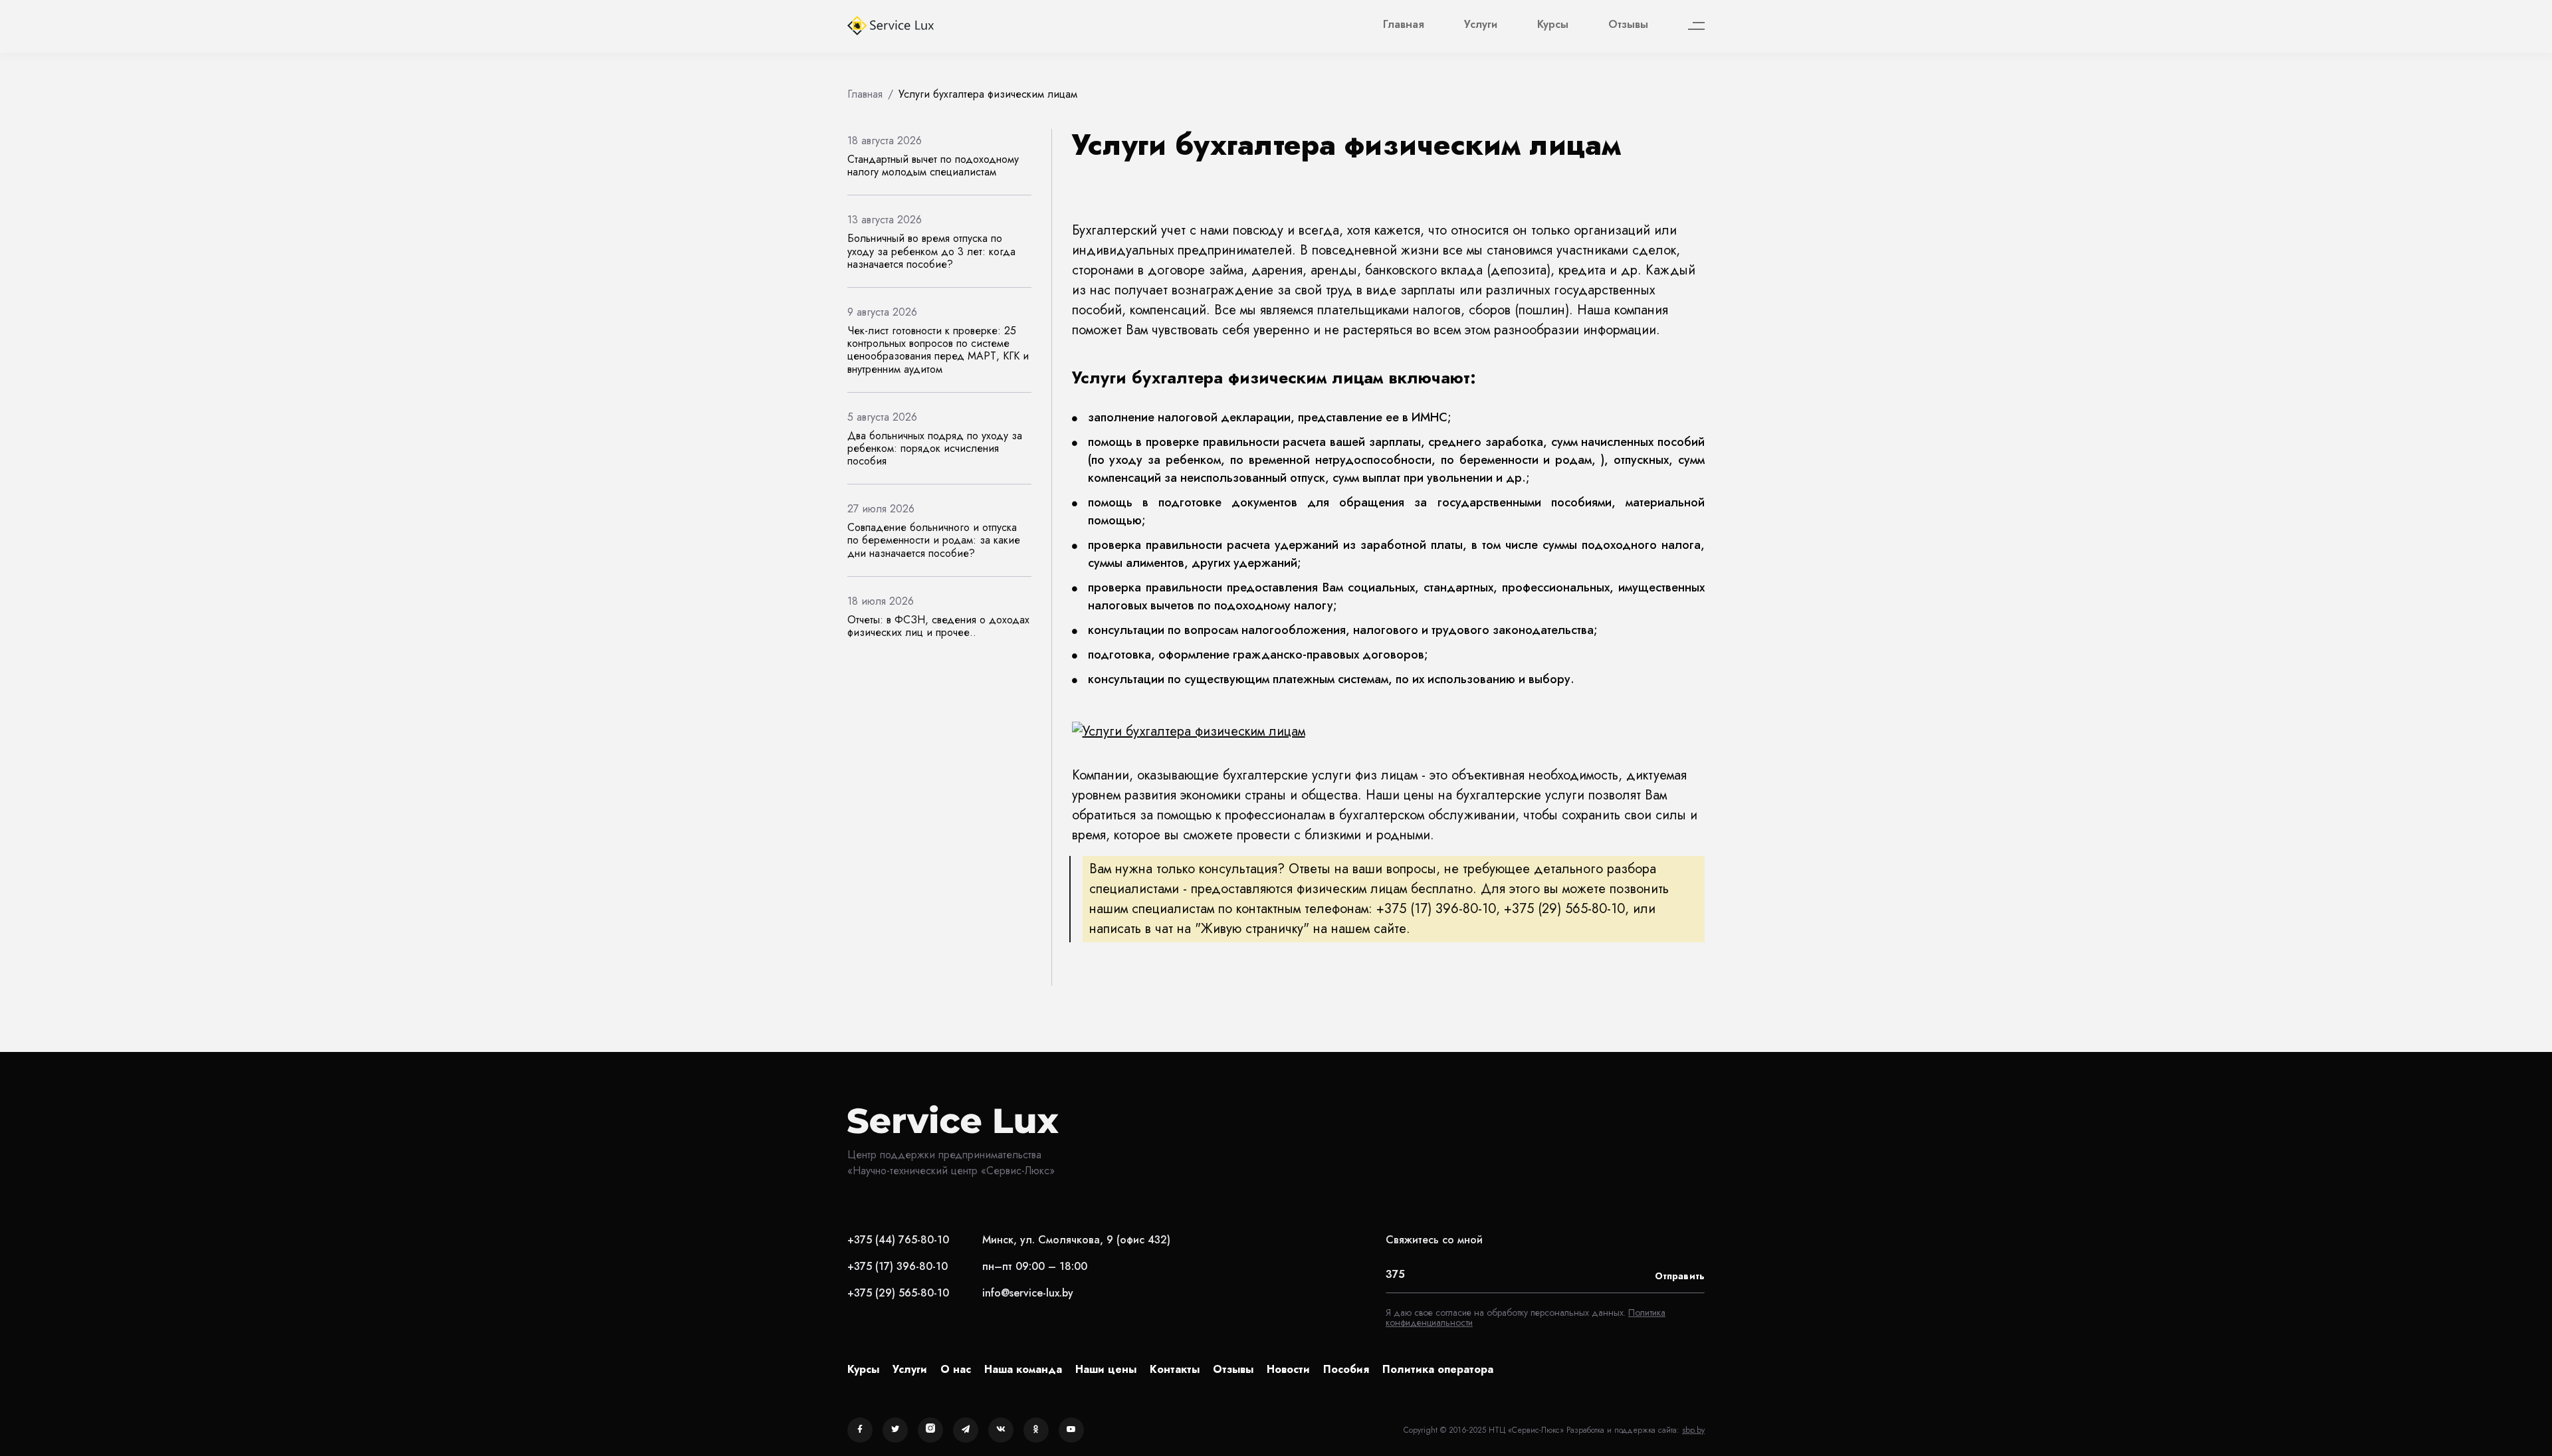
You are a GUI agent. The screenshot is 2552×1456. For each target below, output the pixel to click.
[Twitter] (895, 1430)
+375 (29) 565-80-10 (898, 1293)
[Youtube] (1071, 1430)
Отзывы (1628, 24)
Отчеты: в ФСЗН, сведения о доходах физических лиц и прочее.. (938, 626)
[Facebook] (860, 1430)
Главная (1404, 24)
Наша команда (1023, 1369)
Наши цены (1106, 1369)
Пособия (1346, 1369)
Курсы (1553, 24)
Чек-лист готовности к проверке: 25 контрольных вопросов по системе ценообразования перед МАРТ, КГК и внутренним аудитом (938, 350)
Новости (1288, 1369)
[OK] (1036, 1430)
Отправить (1680, 1276)
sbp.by (1693, 1430)
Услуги (1481, 24)
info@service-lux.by (1028, 1293)
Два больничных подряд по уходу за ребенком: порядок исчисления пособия (935, 448)
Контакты (1175, 1369)
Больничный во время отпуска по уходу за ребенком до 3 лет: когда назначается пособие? (931, 251)
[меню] (1696, 26)
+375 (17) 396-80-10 (898, 1266)
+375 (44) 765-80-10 (898, 1240)
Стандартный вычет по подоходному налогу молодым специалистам (933, 165)
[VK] (1001, 1430)
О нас (956, 1369)
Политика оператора (1438, 1369)
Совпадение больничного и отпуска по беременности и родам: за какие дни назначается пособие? (934, 540)
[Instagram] (930, 1430)
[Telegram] (966, 1430)
